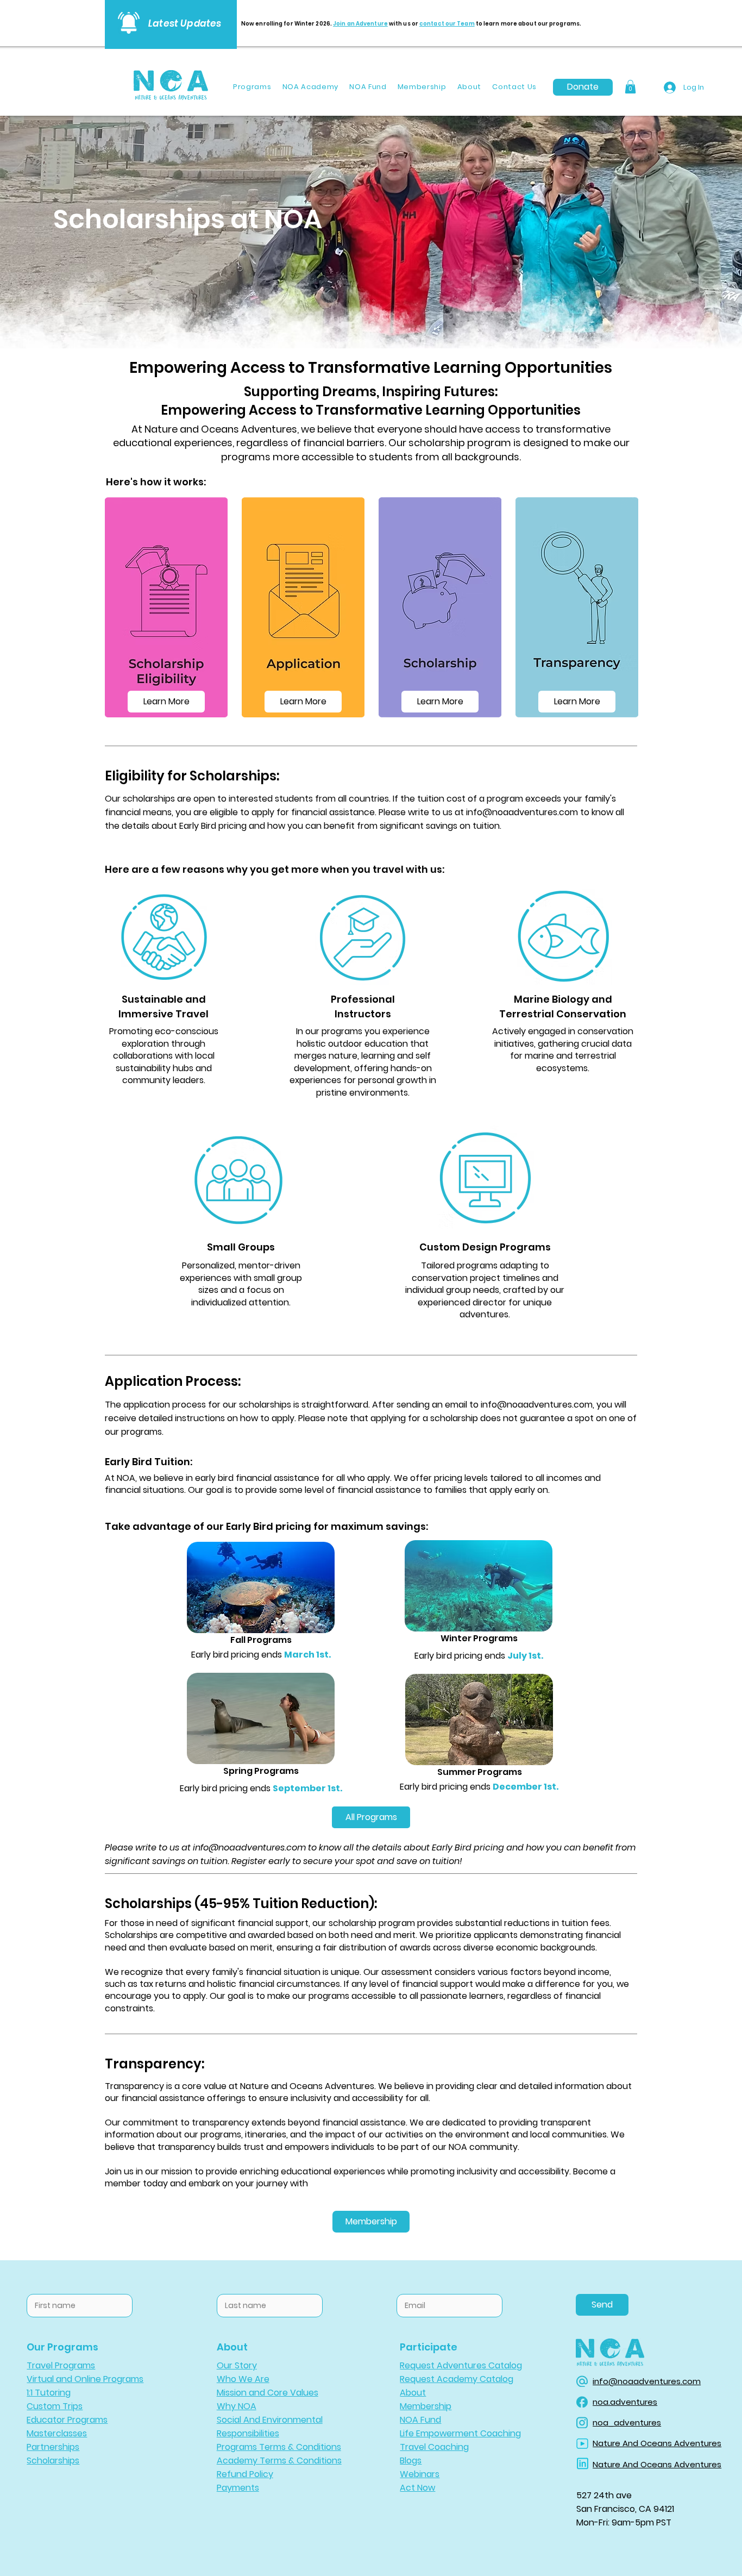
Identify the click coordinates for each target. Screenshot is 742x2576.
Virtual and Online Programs (85, 2379)
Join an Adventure (360, 24)
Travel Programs (61, 2365)
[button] (630, 87)
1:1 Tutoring (49, 2393)
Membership (426, 2406)
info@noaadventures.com (522, 812)
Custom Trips (55, 2406)
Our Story (237, 2365)
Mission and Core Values (268, 2393)
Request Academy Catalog (457, 2379)
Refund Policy (245, 2474)
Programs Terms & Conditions (279, 2447)
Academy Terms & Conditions (279, 2461)
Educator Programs (67, 2420)
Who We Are (243, 2379)
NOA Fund (420, 2420)
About (413, 2393)
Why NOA (237, 2406)
